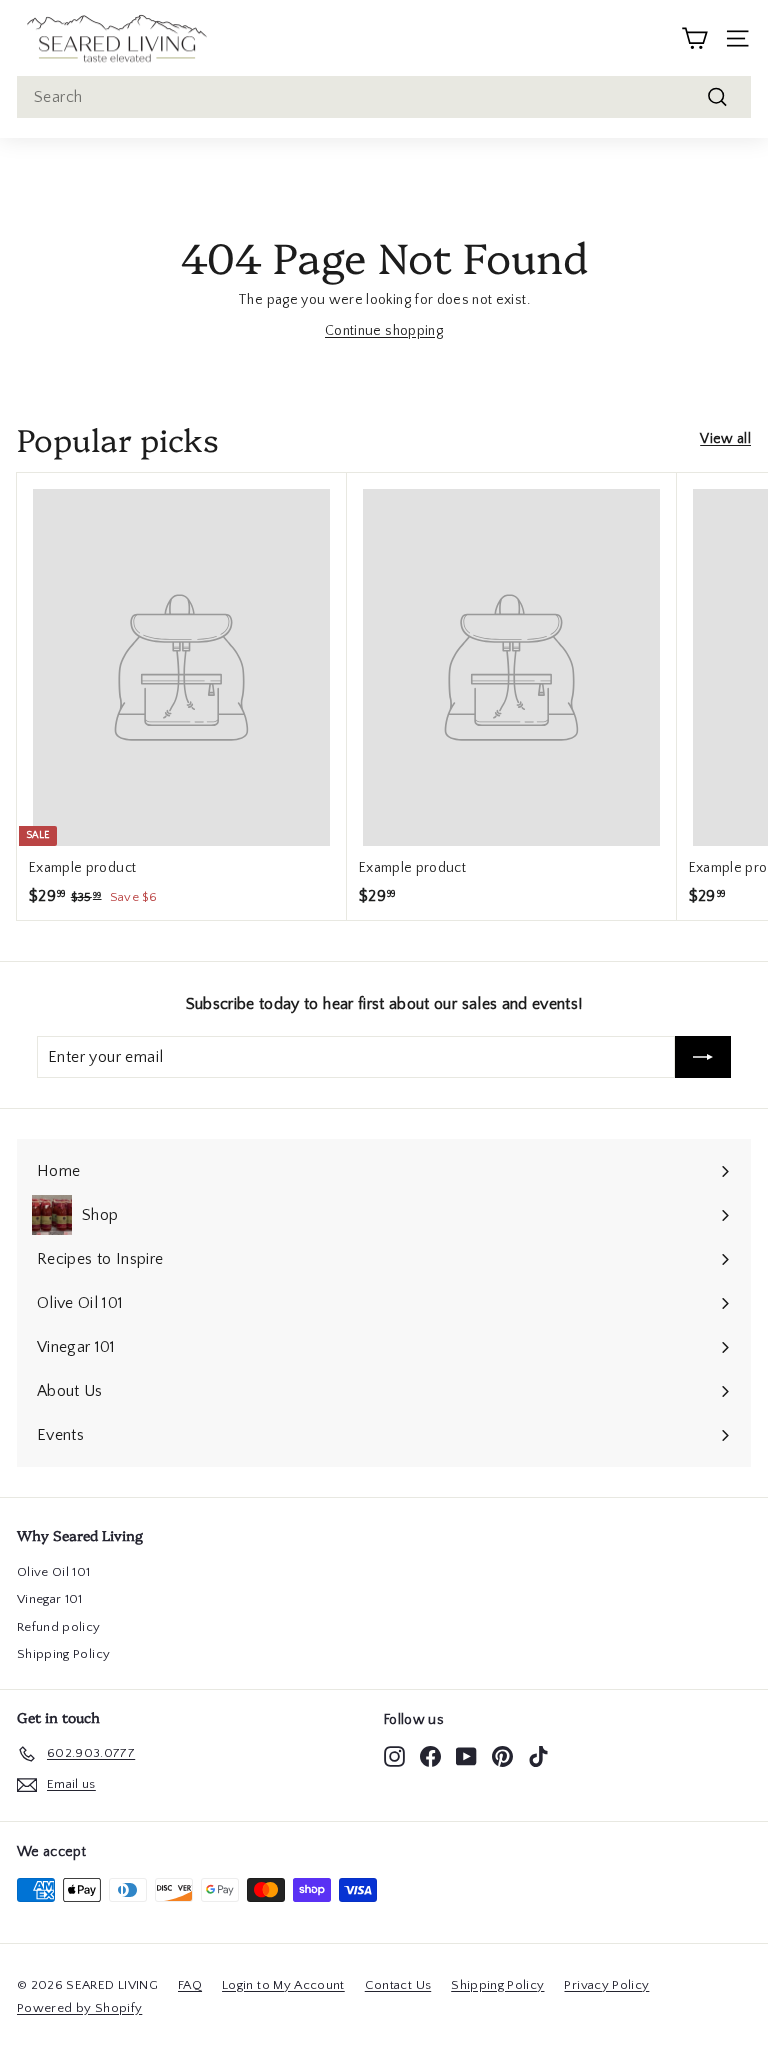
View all (725, 439)
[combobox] (384, 97)
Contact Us (398, 1985)
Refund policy (59, 1627)
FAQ (190, 1985)
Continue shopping (384, 331)
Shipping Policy (63, 1654)
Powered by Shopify (79, 2008)
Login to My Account (283, 1985)
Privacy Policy (606, 1985)
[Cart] (694, 38)
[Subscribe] (703, 1057)
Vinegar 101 (50, 1599)
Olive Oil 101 (54, 1572)
